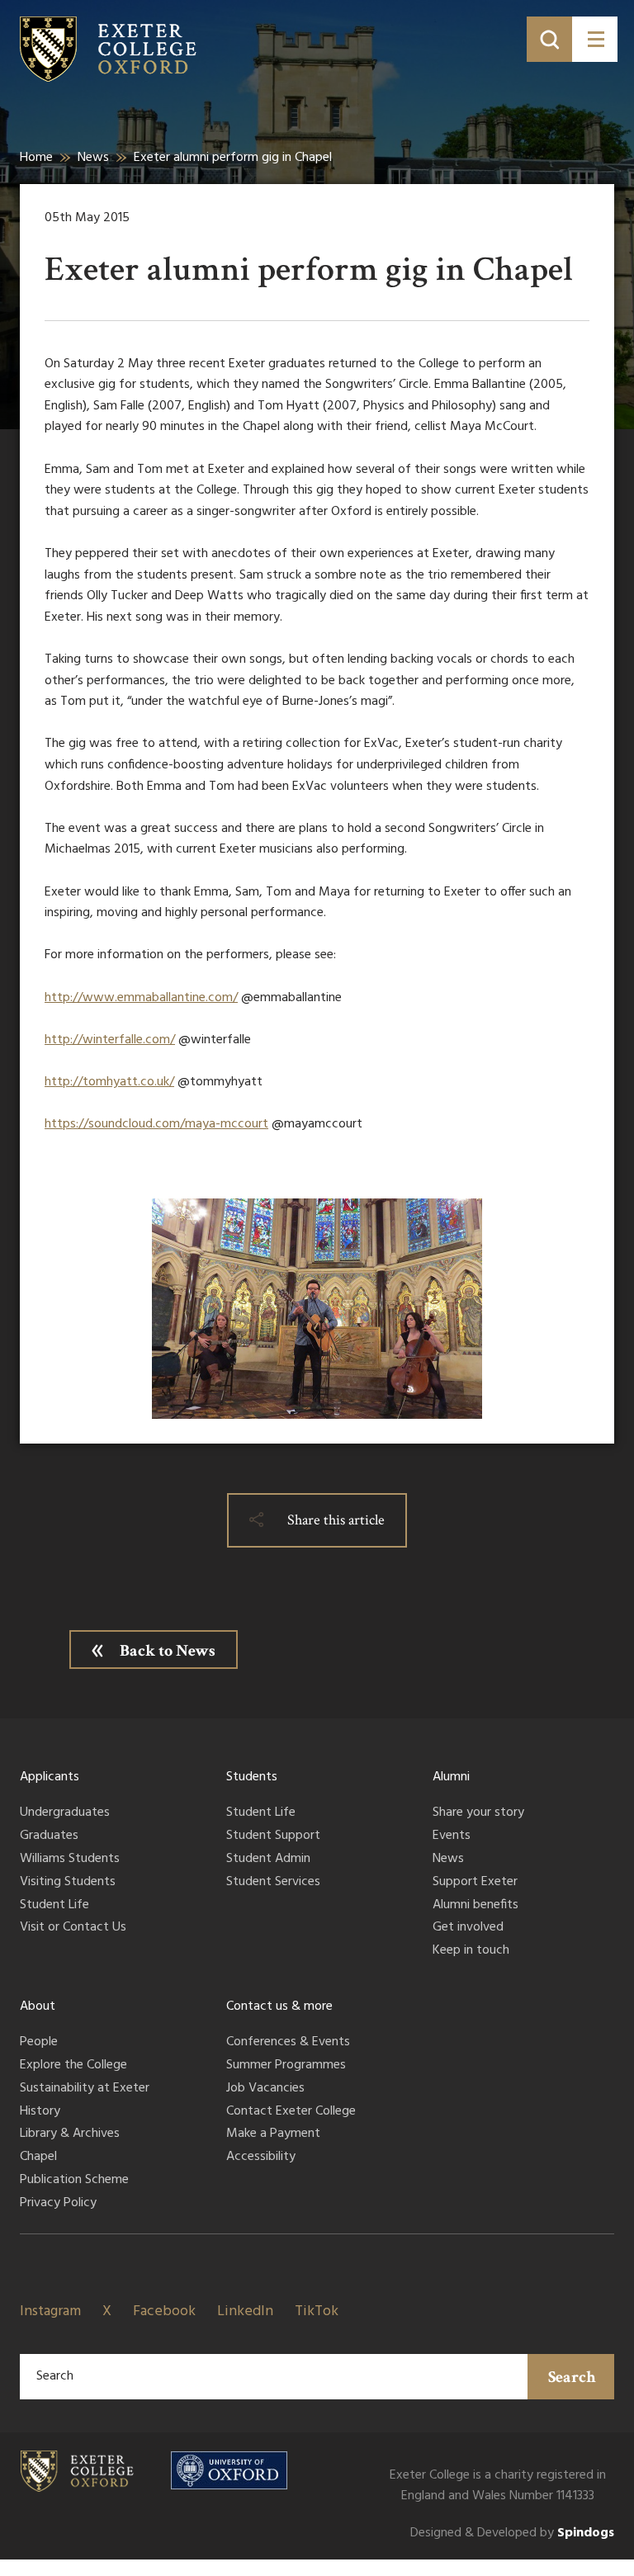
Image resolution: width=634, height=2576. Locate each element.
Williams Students (70, 1860)
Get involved (468, 1928)
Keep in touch (471, 1951)
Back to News (168, 1651)
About (38, 2006)
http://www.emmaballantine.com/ (141, 998)
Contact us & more (279, 2006)
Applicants (50, 1777)
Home (36, 158)
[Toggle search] (549, 39)
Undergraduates (65, 1813)
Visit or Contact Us (73, 1928)
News (93, 158)
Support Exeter (475, 1883)
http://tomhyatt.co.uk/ (109, 1082)
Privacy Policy (58, 2204)
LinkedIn (245, 2311)
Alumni (451, 1777)
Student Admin (268, 1860)
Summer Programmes (286, 2066)
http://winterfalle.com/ (110, 1040)
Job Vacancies (265, 2089)
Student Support (273, 1836)
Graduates (49, 1836)
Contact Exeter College (291, 2112)
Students (252, 1777)
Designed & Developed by (512, 2533)
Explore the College (73, 2066)
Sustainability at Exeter (85, 2089)
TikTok (317, 2311)
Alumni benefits (475, 1906)
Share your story (478, 1813)
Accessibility (261, 2158)
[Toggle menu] (595, 39)
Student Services (273, 1883)
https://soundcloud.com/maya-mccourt (156, 1124)
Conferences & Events (288, 2043)
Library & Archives (70, 2134)
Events (452, 1836)
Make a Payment (273, 2134)
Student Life (54, 1906)
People (39, 2043)
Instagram (50, 2311)
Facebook (164, 2311)
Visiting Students (68, 1883)
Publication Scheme (74, 2181)
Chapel (38, 2158)
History (40, 2112)
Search (572, 2377)
